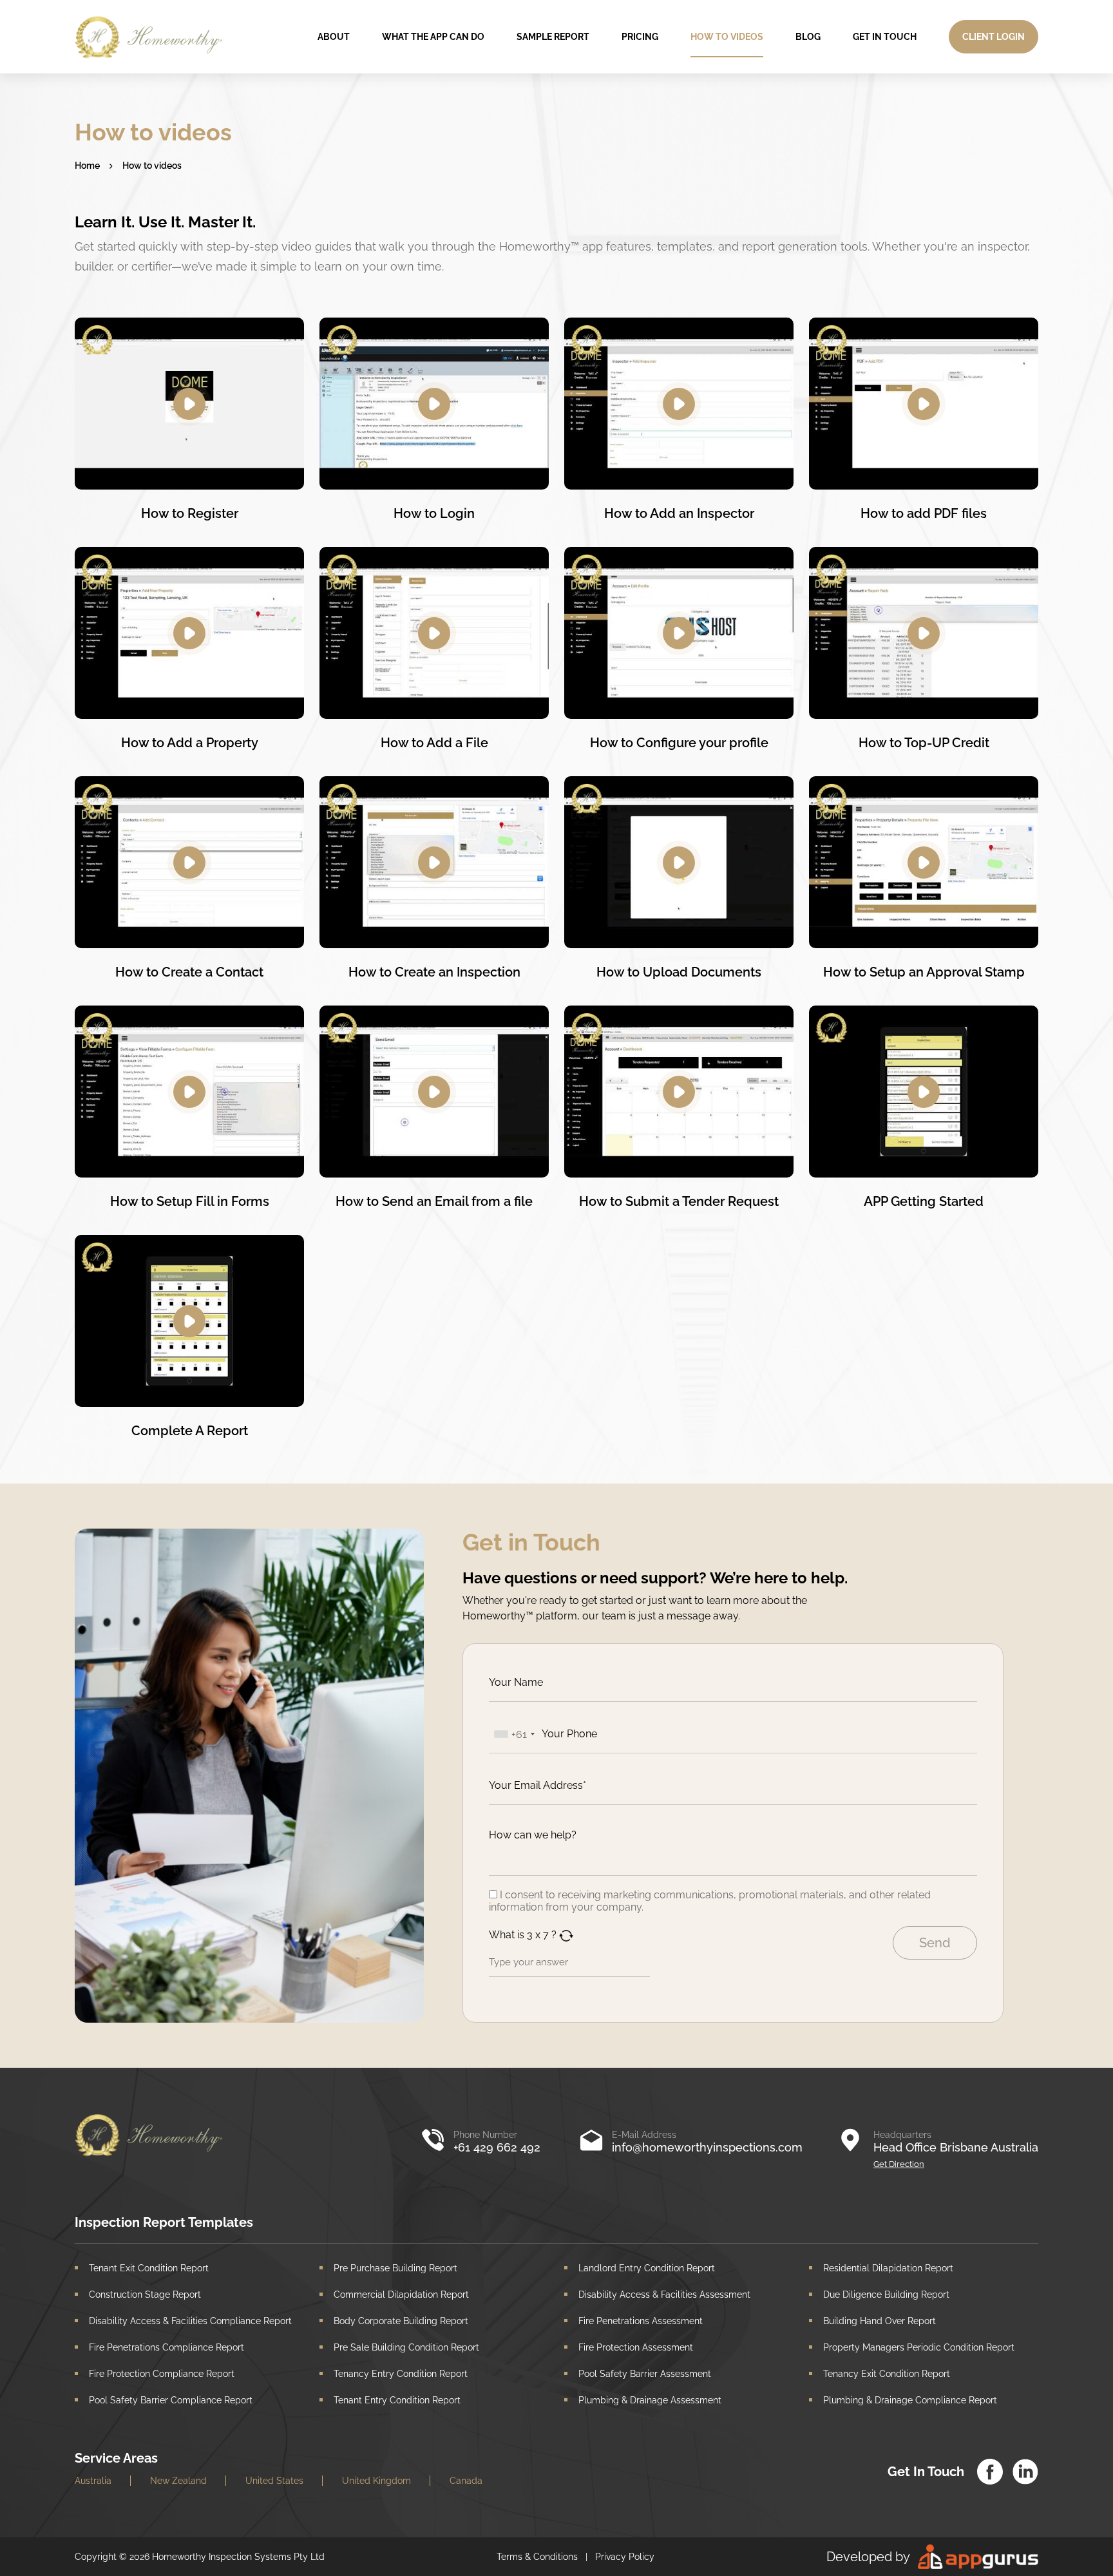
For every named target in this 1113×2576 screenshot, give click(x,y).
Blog (808, 37)
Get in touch (885, 37)
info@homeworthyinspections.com (707, 2147)
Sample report (553, 37)
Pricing (640, 37)
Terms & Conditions (537, 2557)
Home (87, 166)
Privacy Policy (625, 2557)
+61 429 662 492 (497, 2147)
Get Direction (899, 2164)
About (334, 37)
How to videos (727, 37)
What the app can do (433, 37)
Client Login (994, 37)
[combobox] (514, 1734)
